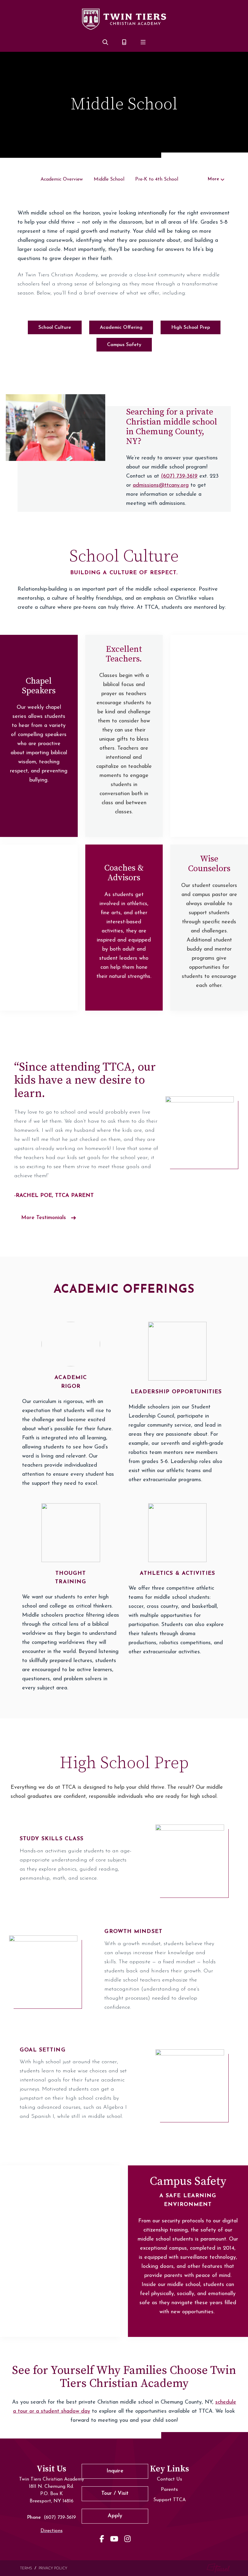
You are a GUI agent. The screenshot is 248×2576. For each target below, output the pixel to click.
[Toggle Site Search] (105, 43)
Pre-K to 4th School (157, 179)
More (213, 179)
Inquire (115, 2471)
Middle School (109, 179)
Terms (26, 2568)
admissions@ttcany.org (161, 485)
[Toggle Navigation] (143, 43)
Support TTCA (170, 2500)
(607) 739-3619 (179, 476)
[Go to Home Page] (124, 19)
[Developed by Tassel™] (219, 2568)
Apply (115, 2516)
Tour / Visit (115, 2494)
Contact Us (170, 2479)
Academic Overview (62, 179)
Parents (169, 2490)
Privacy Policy (53, 2568)
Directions (52, 2531)
